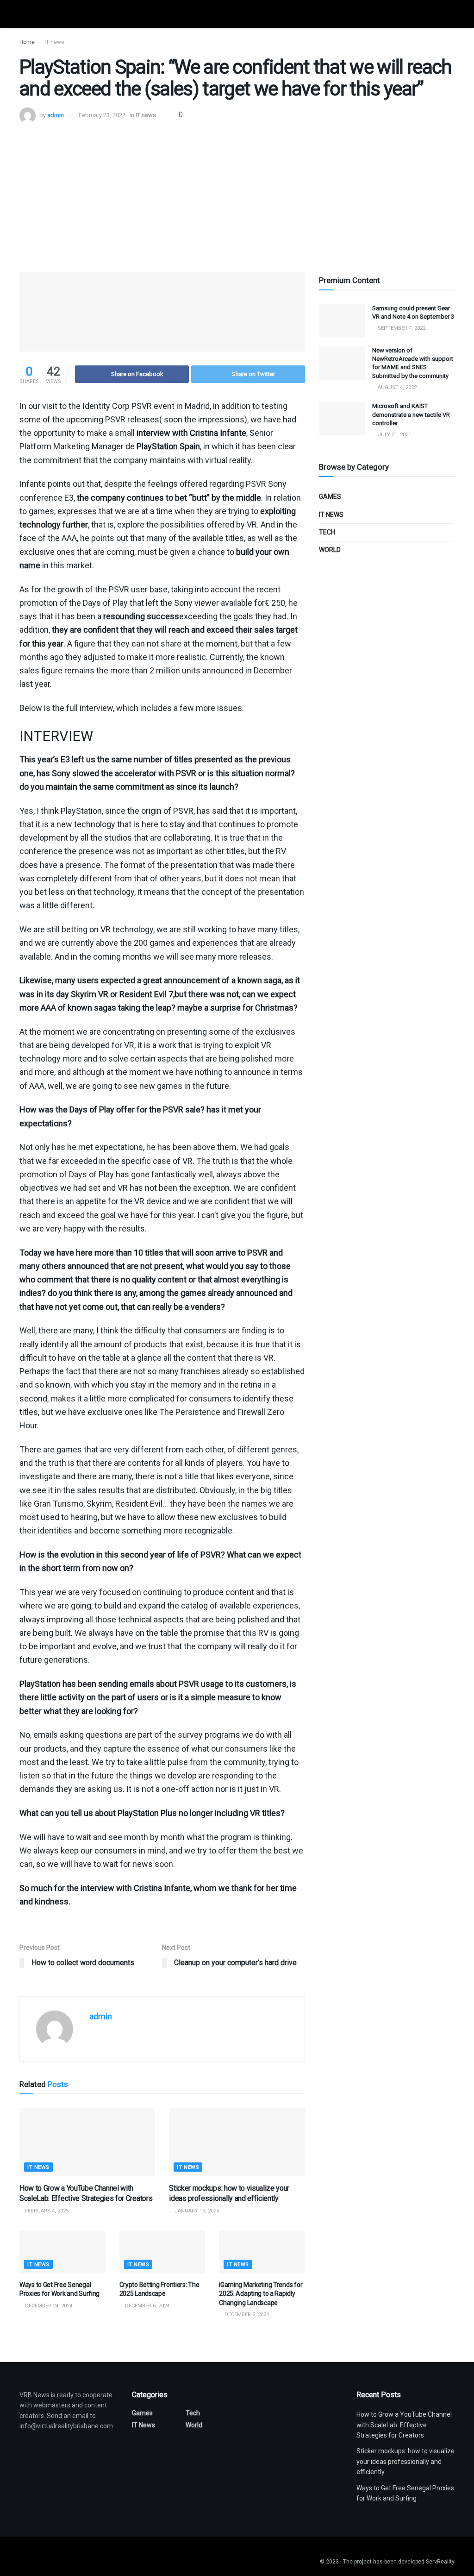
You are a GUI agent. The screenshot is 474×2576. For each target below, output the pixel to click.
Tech (327, 532)
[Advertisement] (237, 193)
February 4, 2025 (46, 2211)
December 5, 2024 (246, 2315)
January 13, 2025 (196, 2211)
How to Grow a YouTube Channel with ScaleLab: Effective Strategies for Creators (404, 2425)
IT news (54, 42)
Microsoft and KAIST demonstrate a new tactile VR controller (411, 414)
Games (330, 496)
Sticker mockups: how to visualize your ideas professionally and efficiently (405, 2461)
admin (56, 115)
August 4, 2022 (396, 387)
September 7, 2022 (401, 328)
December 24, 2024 (48, 2306)
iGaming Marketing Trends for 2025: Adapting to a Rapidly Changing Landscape (261, 2294)
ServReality (440, 2562)
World (330, 550)
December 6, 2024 (147, 2306)
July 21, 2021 (394, 435)
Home (27, 42)
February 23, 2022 (102, 115)
